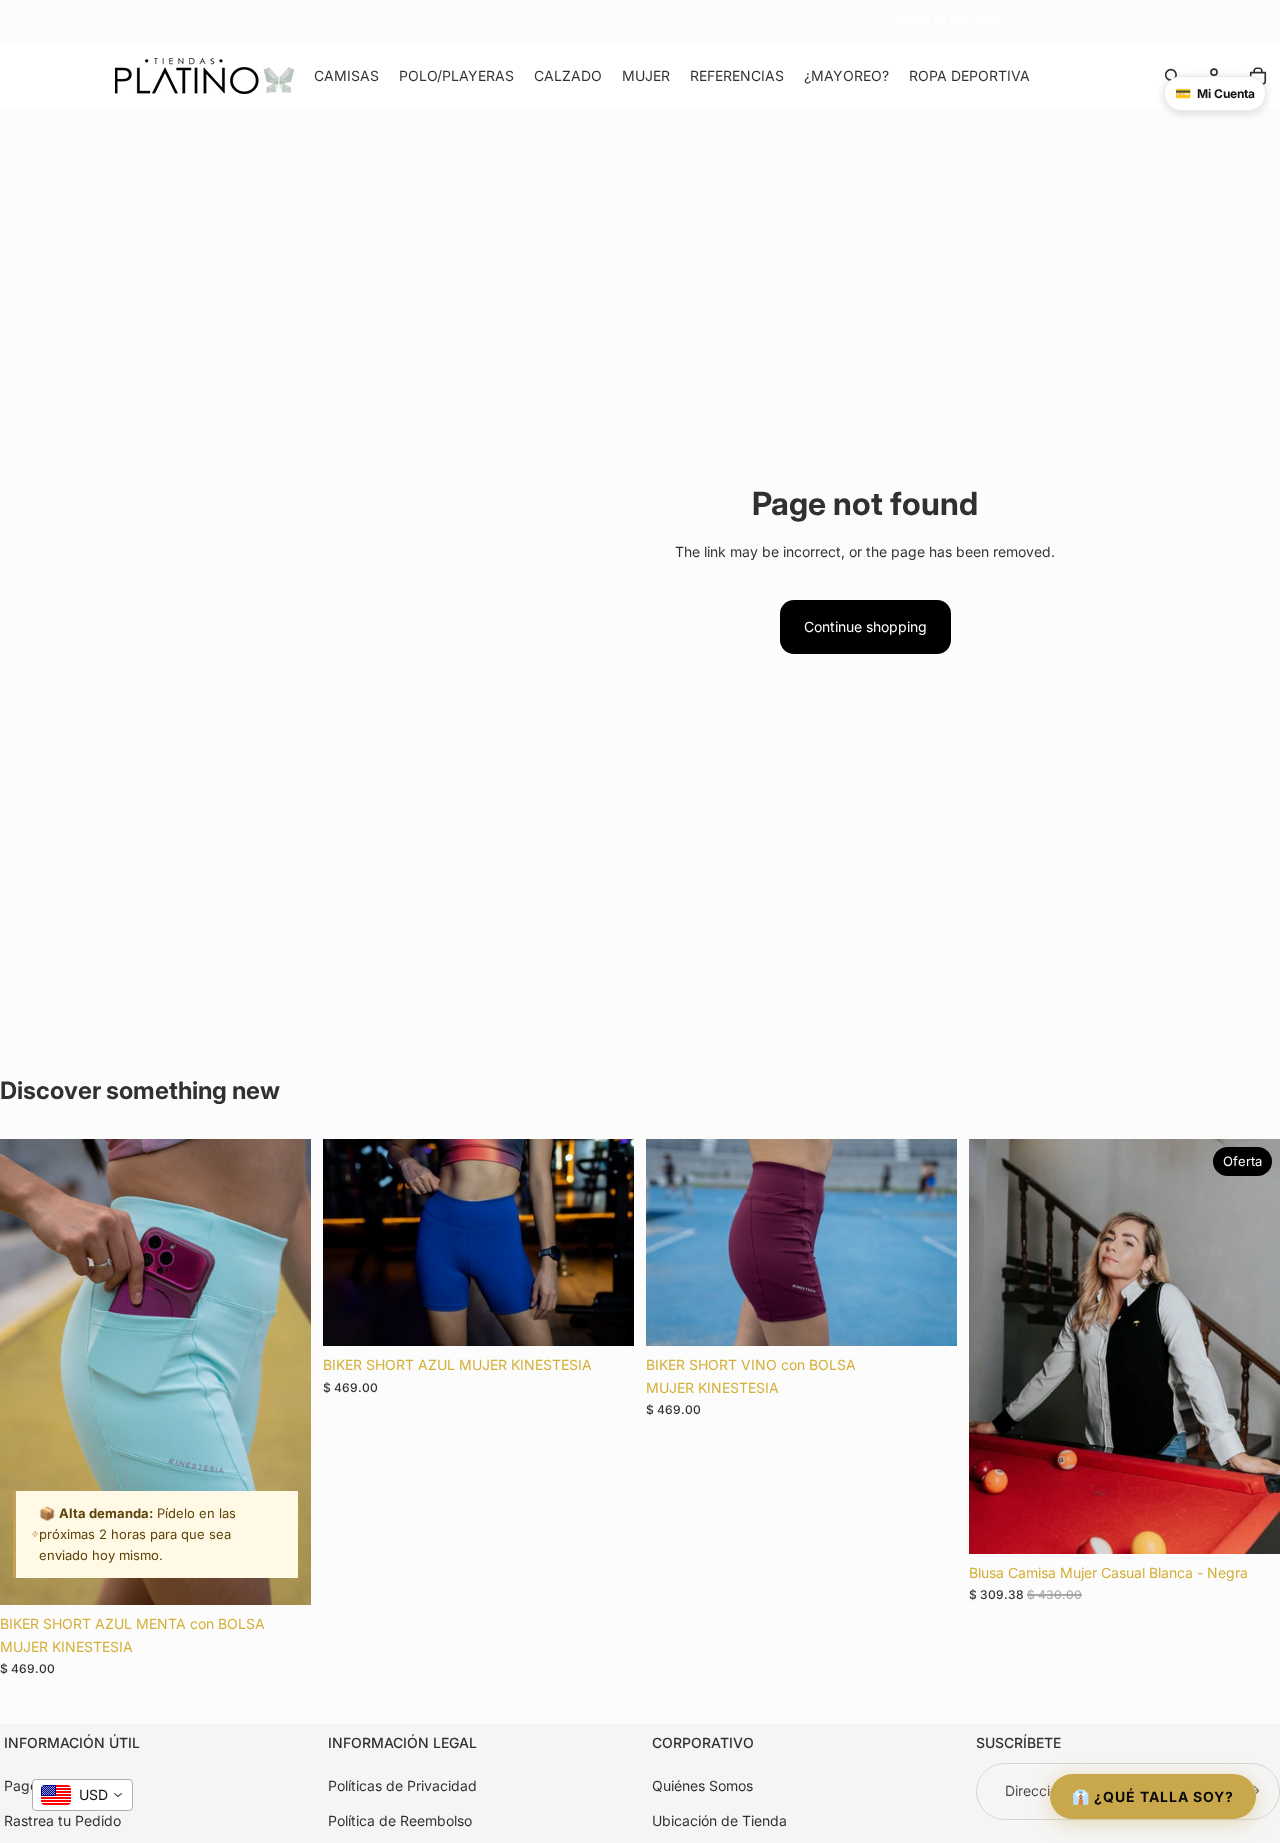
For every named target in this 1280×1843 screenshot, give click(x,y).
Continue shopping (865, 626)
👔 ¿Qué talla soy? (1153, 1796)
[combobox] (82, 1795)
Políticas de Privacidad (402, 1786)
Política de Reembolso (400, 1820)
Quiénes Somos (702, 1786)
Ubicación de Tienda (719, 1820)
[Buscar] (1172, 76)
